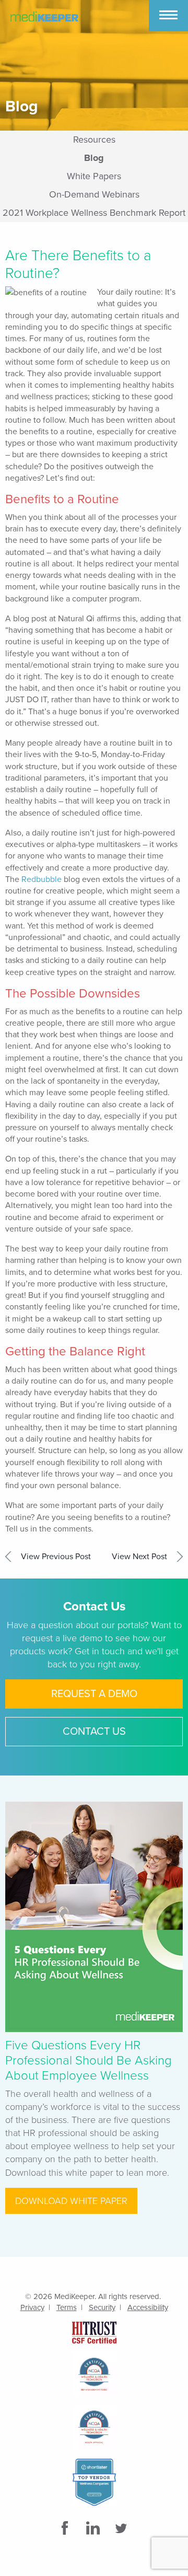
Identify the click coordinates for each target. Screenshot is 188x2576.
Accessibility (148, 2307)
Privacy (32, 2307)
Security (102, 2307)
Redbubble (42, 879)
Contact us (94, 1732)
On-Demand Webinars (94, 194)
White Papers (94, 176)
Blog (94, 158)
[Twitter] (122, 2528)
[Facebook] (66, 2528)
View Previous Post (56, 1557)
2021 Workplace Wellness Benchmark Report (94, 213)
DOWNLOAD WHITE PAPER (71, 2201)
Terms (67, 2307)
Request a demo (94, 1694)
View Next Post (139, 1557)
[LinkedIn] (94, 2528)
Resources (94, 140)
